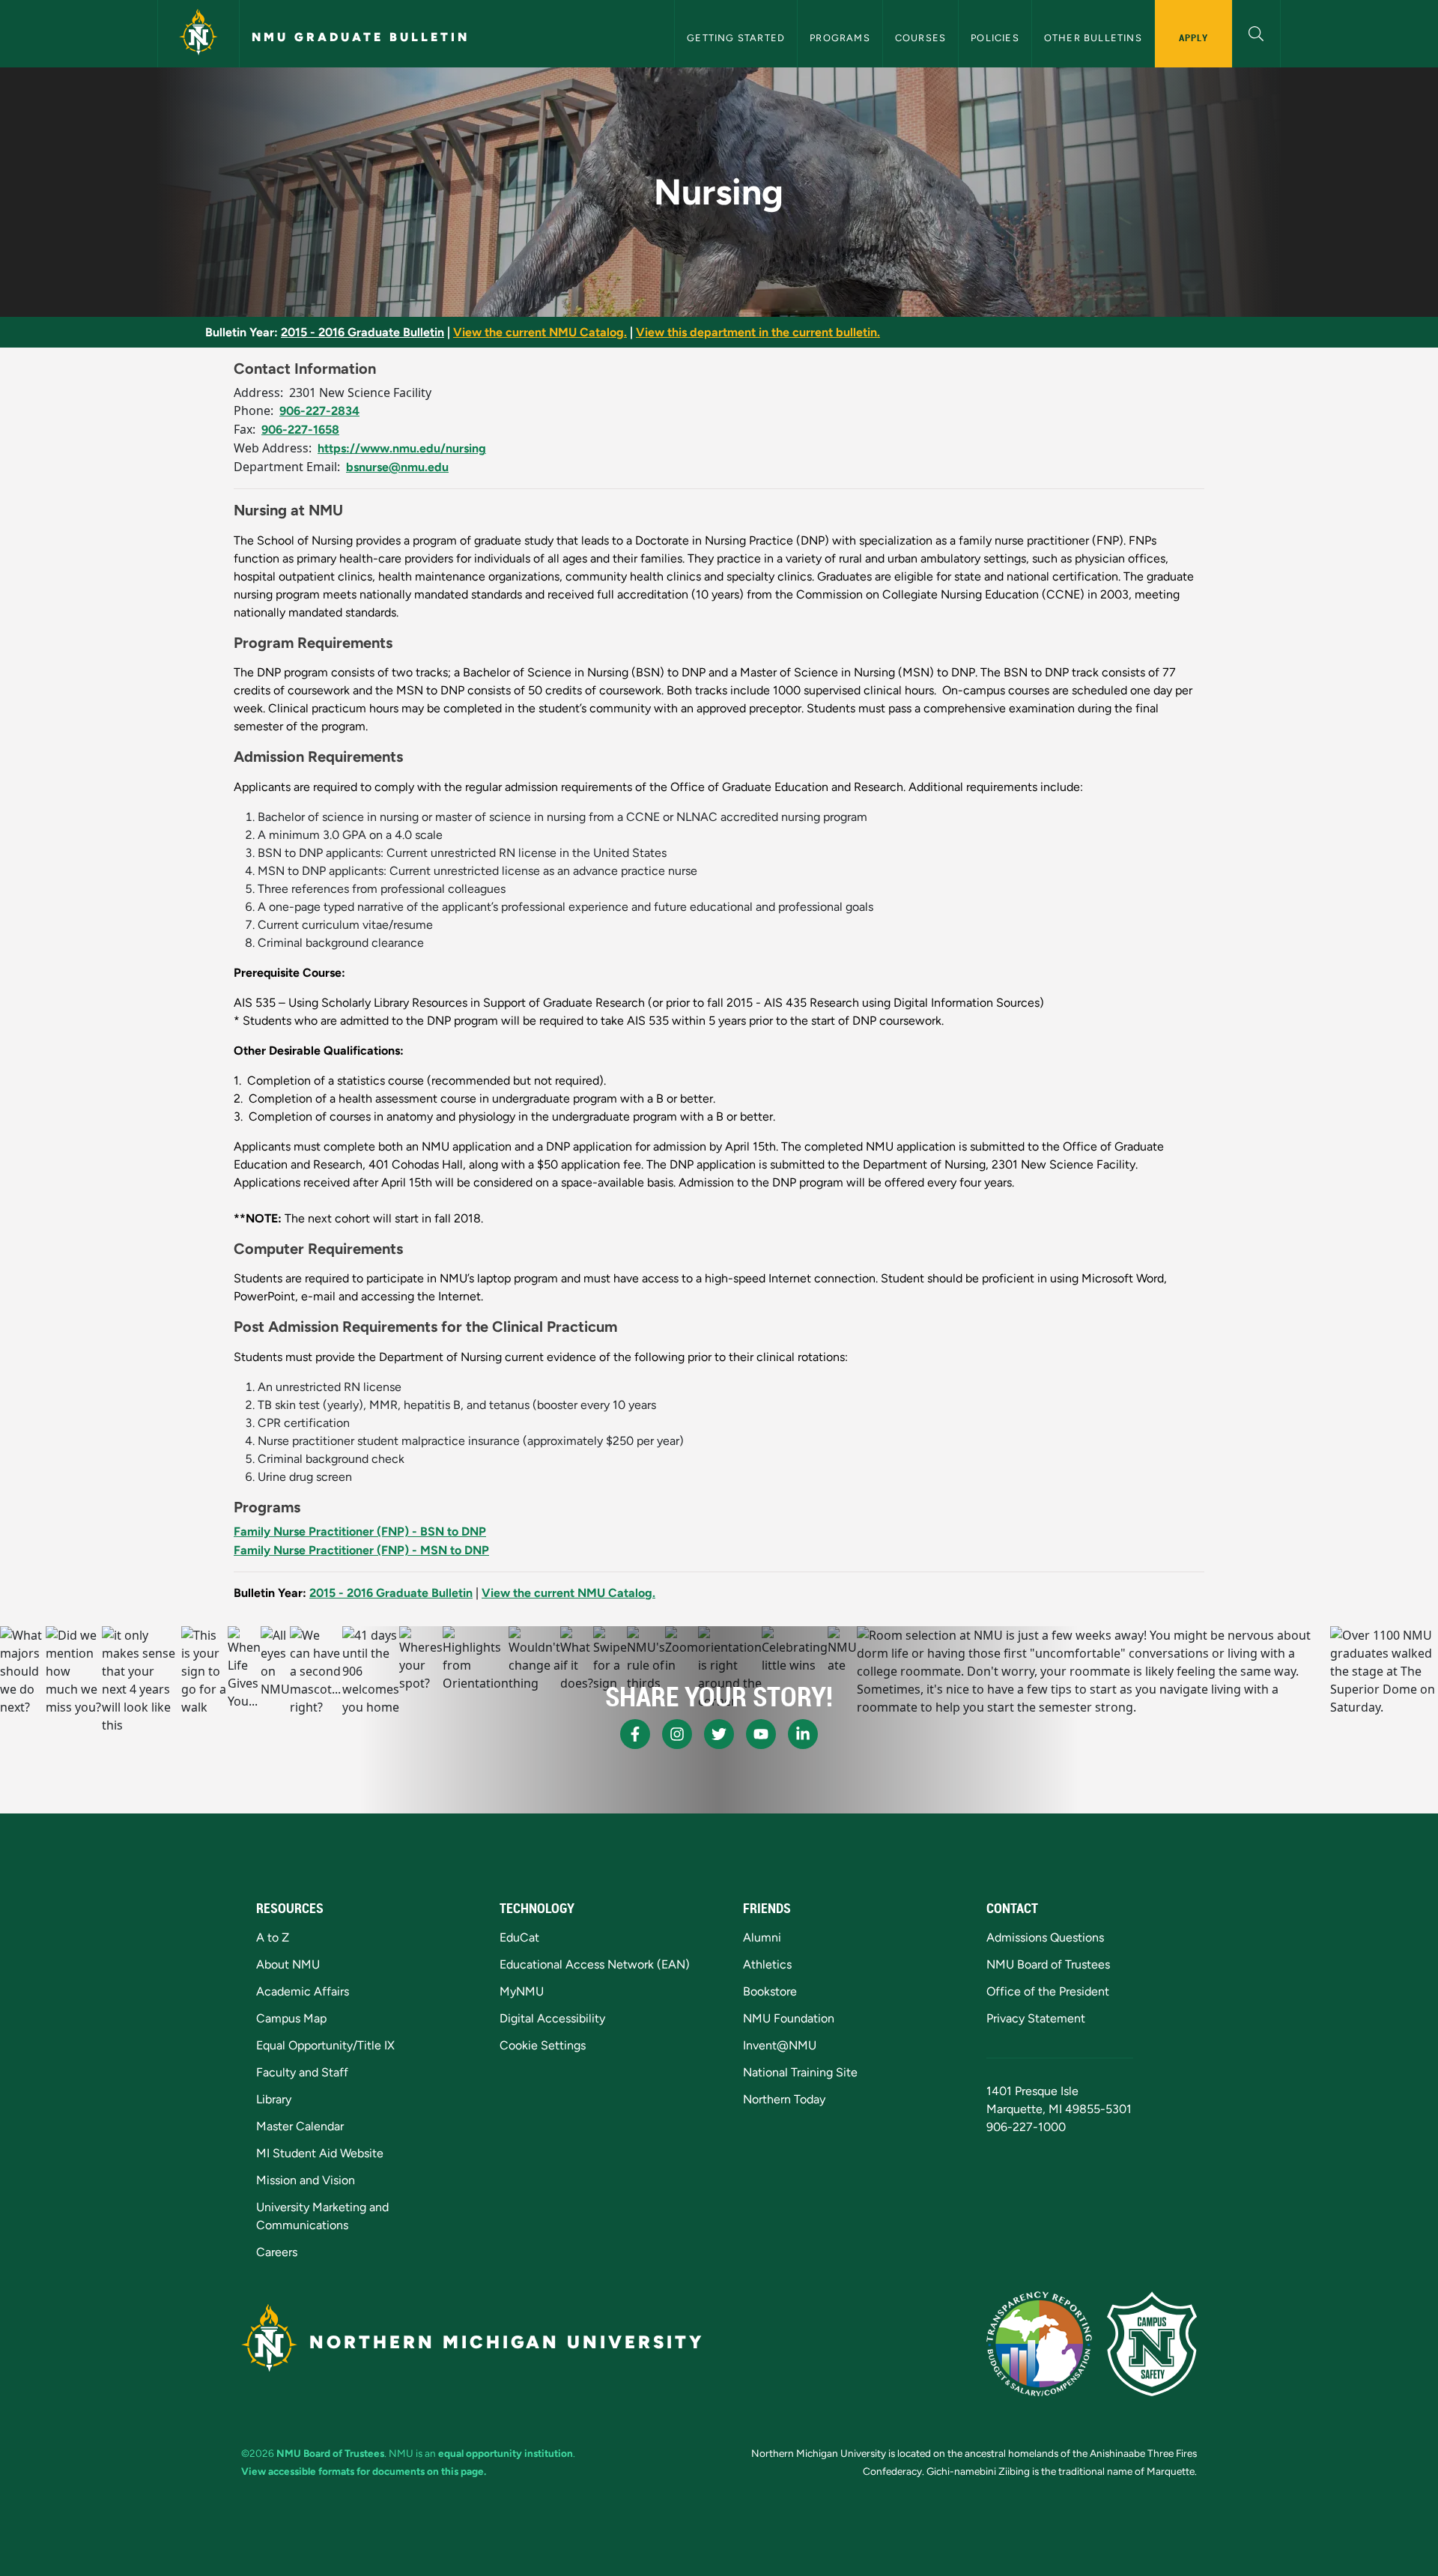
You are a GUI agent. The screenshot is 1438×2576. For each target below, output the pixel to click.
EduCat (519, 1937)
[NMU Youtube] (761, 1734)
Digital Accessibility (552, 2018)
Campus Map (291, 2018)
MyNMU (522, 1991)
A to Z (273, 1937)
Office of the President (1048, 1991)
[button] (1256, 32)
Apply (1193, 37)
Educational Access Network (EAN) (595, 1964)
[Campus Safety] (1152, 2344)
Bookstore (770, 1991)
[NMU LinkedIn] (803, 1734)
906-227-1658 (300, 430)
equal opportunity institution (506, 2453)
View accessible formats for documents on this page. (364, 2471)
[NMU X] (719, 1734)
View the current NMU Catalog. (540, 332)
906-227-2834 (319, 411)
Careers (277, 2252)
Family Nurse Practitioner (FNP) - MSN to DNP (361, 1550)
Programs (840, 38)
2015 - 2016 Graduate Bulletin (362, 332)
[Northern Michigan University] (198, 34)
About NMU (288, 1964)
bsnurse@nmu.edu (397, 467)
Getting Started (736, 38)
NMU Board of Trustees (1048, 1964)
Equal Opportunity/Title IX (325, 2045)
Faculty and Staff (302, 2072)
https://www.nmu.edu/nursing (402, 448)
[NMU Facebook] (635, 1734)
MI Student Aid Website (320, 2153)
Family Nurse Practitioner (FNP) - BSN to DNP (360, 1531)
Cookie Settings (543, 2045)
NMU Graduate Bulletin (361, 37)
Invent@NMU (780, 2045)
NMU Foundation (789, 2018)
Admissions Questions (1045, 1937)
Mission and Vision (306, 2180)
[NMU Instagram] (677, 1734)
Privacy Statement (1036, 2018)
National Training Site (800, 2072)
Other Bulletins (1093, 38)
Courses (920, 38)
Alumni (762, 1937)
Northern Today (784, 2099)
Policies (995, 38)
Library (274, 2099)
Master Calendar (300, 2126)
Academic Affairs (303, 1991)
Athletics (767, 1964)
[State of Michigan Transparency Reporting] (1039, 2344)
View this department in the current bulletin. (758, 332)
